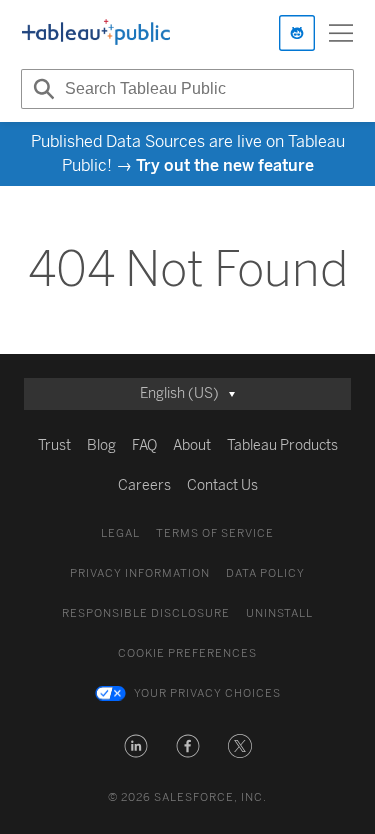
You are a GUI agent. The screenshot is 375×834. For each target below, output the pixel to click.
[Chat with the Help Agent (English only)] (297, 33)
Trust (54, 445)
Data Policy (265, 573)
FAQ (144, 445)
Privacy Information (140, 573)
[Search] (41, 89)
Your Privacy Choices (207, 693)
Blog (101, 445)
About (192, 445)
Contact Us (222, 485)
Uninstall (279, 613)
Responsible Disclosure (146, 613)
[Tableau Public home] (96, 33)
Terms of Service (215, 533)
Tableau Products (282, 445)
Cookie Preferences (187, 653)
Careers (144, 485)
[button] (136, 746)
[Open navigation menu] (341, 33)
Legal (120, 533)
